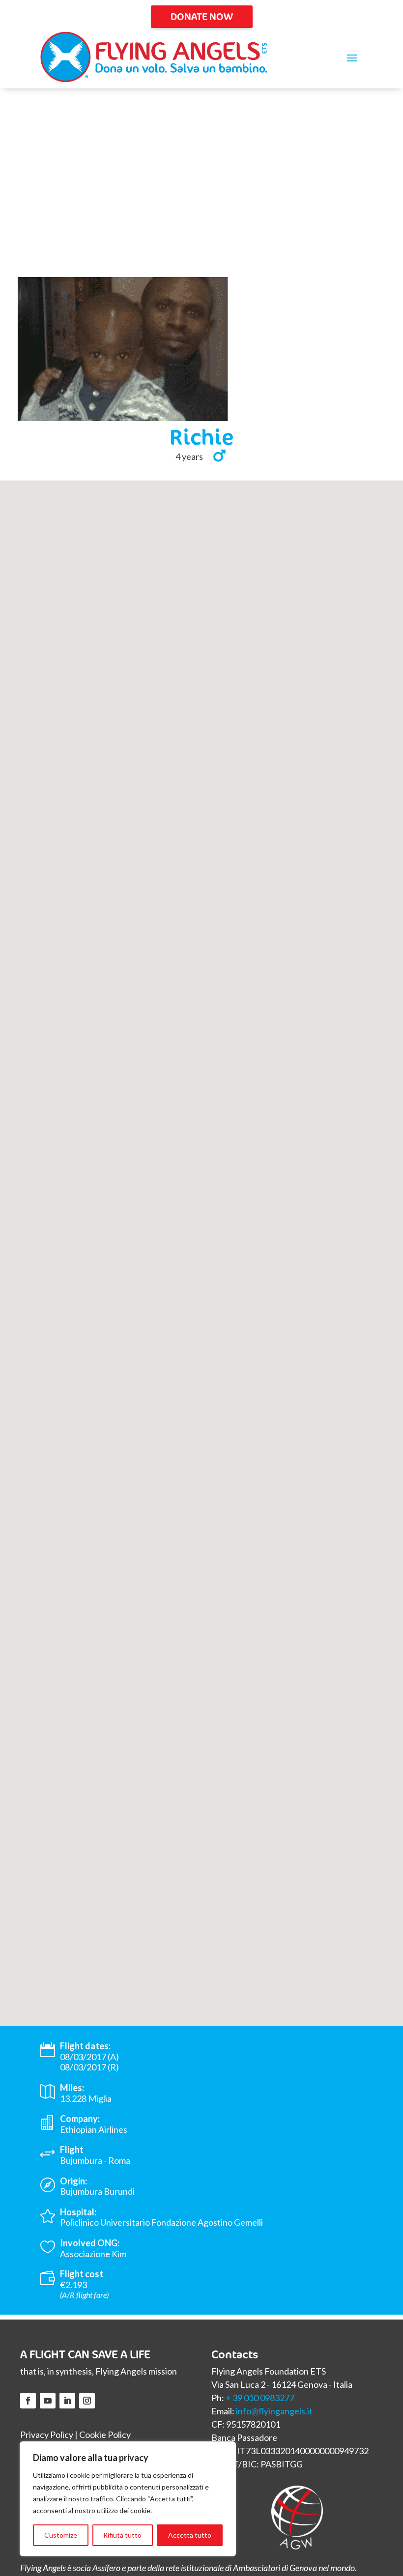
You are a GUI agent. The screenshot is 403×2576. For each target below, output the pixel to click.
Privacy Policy (47, 2434)
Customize (61, 2535)
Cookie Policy (105, 2434)
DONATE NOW (202, 16)
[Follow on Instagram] (87, 2401)
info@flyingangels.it (274, 2411)
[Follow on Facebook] (28, 2401)
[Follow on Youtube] (48, 2401)
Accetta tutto (190, 2535)
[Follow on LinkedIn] (67, 2401)
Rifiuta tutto (122, 2535)
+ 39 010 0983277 (260, 2398)
